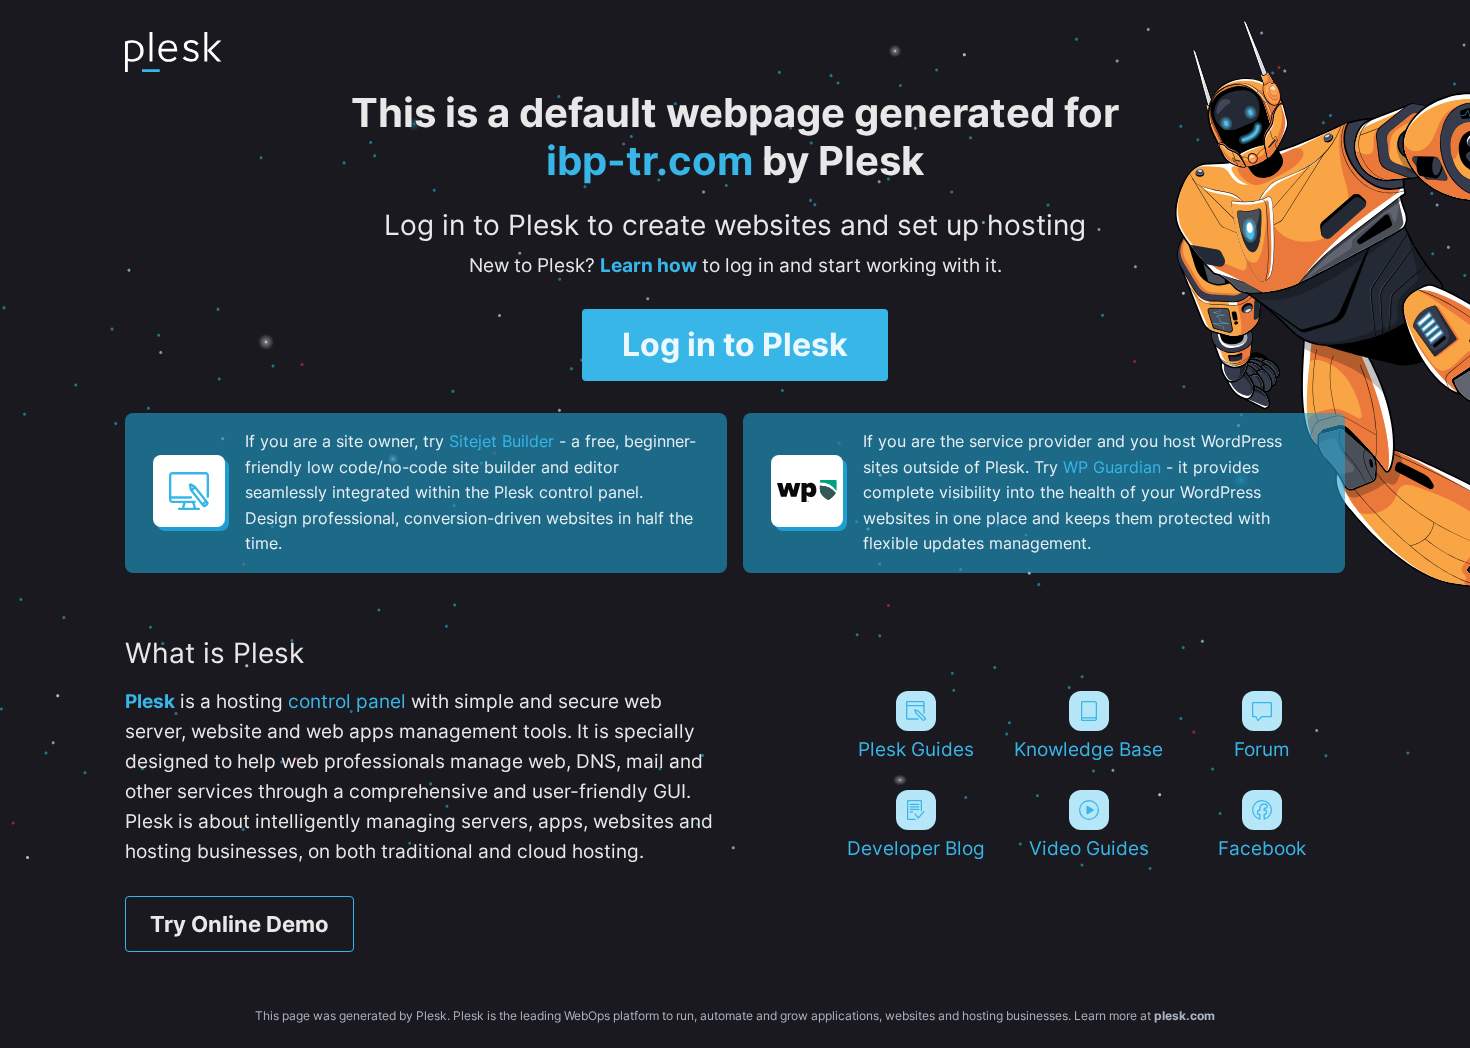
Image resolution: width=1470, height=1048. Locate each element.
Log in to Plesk (735, 344)
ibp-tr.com (649, 160)
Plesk (150, 701)
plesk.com (1184, 1015)
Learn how (648, 265)
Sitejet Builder (501, 441)
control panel (347, 701)
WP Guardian (1112, 467)
